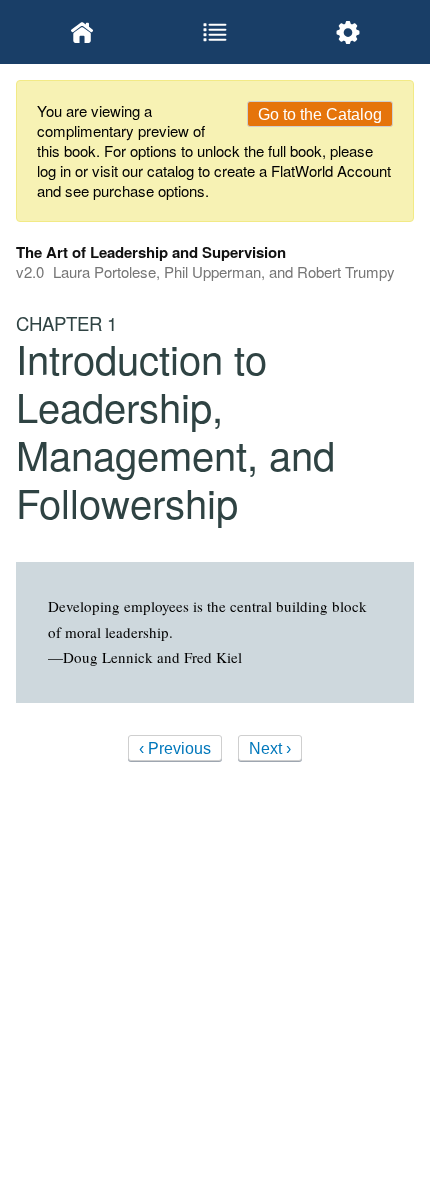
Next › (270, 748)
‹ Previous (175, 748)
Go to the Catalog (320, 114)
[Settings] (347, 32)
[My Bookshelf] (82, 32)
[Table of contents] (215, 32)
